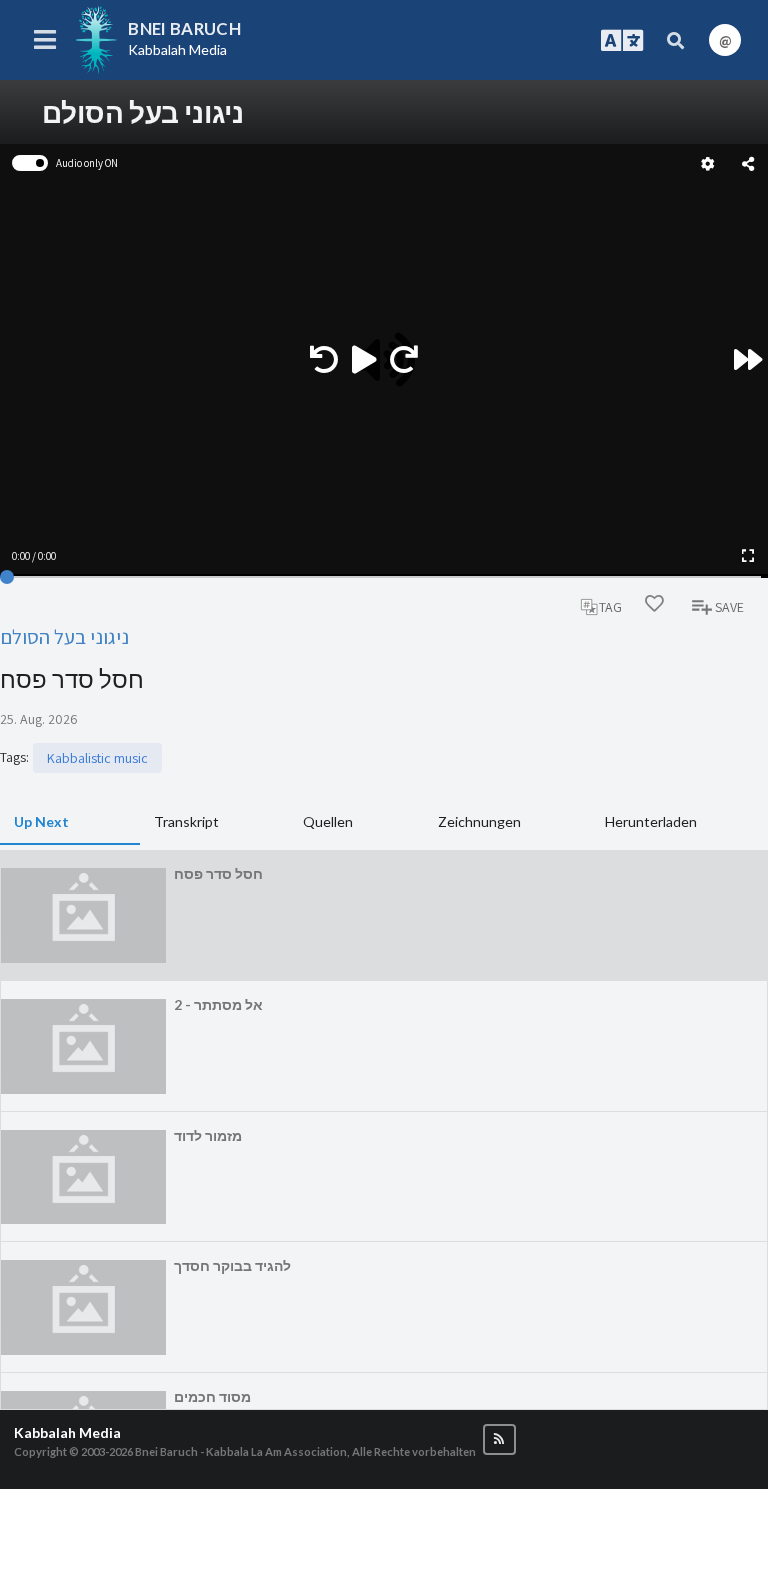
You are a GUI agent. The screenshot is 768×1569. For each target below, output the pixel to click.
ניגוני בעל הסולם (64, 636)
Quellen (328, 821)
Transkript (186, 821)
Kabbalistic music (97, 758)
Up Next (41, 821)
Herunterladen (651, 821)
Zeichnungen (479, 821)
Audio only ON (87, 163)
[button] (499, 1439)
